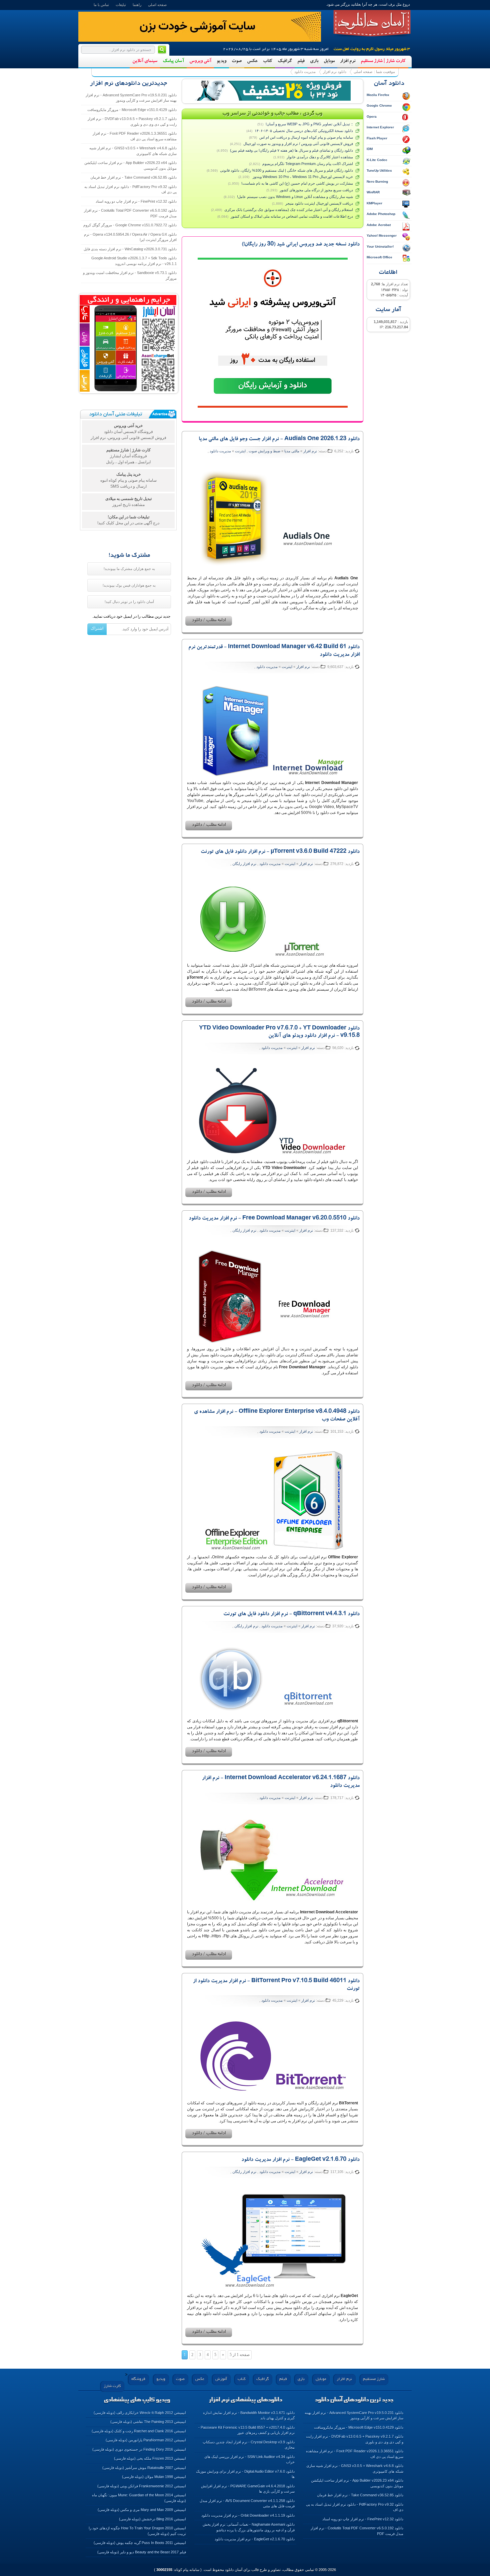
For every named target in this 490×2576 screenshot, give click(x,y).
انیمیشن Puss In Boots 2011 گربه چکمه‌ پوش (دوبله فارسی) (140, 2543)
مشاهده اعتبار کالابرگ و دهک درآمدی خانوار (320, 157)
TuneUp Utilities (379, 170)
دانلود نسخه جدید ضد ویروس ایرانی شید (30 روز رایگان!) (301, 245)
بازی (314, 61)
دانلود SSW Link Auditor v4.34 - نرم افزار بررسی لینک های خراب (249, 2459)
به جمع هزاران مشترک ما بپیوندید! (129, 569)
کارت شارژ (112, 2386)
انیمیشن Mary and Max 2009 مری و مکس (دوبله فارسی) (142, 2510)
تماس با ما (101, 5)
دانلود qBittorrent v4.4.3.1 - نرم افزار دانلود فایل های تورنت (291, 1614)
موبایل (329, 61)
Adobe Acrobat (379, 225)
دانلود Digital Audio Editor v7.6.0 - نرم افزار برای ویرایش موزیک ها (245, 2474)
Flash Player (377, 138)
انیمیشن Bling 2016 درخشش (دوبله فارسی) (152, 2519)
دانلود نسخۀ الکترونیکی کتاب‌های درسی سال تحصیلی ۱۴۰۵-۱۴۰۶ (304, 131)
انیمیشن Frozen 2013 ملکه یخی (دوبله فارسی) (150, 2458)
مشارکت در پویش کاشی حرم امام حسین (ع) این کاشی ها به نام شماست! (297, 183)
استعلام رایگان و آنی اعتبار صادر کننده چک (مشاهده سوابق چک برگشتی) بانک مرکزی (289, 210)
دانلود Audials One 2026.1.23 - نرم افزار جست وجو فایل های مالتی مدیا (279, 439)
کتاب (268, 61)
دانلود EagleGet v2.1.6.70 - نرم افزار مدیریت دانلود (300, 2160)
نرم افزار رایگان (244, 864)
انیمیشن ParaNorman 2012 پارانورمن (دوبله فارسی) (146, 2440)
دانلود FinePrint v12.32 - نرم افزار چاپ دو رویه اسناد (136, 201)
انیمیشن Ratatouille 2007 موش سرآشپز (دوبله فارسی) (144, 2468)
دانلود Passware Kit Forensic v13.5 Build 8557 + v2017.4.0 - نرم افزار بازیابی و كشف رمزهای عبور (246, 2430)
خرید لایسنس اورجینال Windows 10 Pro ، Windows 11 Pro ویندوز (302, 177)
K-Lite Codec (377, 160)
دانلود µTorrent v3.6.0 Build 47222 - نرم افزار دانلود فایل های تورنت (280, 852)
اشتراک (97, 628)
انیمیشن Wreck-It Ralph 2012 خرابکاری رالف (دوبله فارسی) (140, 2413)
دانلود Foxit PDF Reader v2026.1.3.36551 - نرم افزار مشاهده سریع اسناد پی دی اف (135, 136)
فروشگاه (138, 2379)
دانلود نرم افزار (335, 72)
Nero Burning (377, 181)
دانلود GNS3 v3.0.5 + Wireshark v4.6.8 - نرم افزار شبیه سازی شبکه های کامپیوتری (133, 151)
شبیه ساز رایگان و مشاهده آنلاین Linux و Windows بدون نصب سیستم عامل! (295, 197)
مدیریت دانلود (305, 72)
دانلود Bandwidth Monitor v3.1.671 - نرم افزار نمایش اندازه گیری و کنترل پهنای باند (249, 2415)
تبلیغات (121, 5)
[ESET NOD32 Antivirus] (273, 91)
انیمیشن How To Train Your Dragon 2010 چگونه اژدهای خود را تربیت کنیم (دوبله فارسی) (137, 2531)
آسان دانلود (372, 23)
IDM (370, 149)
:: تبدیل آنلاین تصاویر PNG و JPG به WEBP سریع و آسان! (309, 124)
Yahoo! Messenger (382, 235)
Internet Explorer (380, 127)
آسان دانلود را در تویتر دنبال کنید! (129, 602)
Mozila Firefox (378, 95)
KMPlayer (374, 203)
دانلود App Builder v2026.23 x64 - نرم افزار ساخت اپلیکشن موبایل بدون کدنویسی (130, 165)
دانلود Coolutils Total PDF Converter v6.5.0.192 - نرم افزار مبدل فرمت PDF (130, 213)
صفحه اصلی (157, 5)
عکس (252, 61)
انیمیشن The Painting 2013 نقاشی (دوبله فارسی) (148, 2422)
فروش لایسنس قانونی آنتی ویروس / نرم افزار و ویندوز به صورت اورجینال (298, 144)
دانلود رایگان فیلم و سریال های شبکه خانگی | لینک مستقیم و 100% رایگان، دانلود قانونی (286, 170)
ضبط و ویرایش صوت (264, 451)
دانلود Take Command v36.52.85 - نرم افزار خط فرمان (133, 177)
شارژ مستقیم (374, 2379)
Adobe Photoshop (381, 214)
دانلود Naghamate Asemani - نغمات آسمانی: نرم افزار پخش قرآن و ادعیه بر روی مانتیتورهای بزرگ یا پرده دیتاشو (249, 2527)
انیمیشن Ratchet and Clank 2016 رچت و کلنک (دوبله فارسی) (139, 2431)
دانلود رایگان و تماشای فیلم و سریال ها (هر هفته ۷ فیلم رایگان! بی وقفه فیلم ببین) (291, 150)
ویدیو (221, 61)
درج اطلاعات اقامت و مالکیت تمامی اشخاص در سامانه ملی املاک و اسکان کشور (292, 216)
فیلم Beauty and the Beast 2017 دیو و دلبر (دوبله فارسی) (142, 2552)
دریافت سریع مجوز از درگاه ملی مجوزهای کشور (316, 190)
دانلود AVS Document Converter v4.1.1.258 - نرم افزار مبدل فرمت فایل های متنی (247, 2503)
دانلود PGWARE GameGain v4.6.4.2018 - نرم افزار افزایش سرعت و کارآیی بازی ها (248, 2489)
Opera (372, 116)
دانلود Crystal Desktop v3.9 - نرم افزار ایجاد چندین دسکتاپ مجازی (249, 2445)
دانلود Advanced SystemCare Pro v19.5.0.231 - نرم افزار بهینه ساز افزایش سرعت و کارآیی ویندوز (131, 98)
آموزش (221, 2379)
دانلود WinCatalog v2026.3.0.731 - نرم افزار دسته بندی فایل (130, 249)
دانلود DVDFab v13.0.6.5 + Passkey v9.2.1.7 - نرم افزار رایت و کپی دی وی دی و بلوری (132, 121)
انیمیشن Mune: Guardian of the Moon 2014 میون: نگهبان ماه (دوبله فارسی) (139, 2498)
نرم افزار (348, 61)
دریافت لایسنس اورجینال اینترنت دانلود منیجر (319, 203)
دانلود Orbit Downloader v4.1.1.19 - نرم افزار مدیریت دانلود (248, 2515)
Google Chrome (379, 105)
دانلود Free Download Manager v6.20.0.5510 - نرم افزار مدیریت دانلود (274, 1219)
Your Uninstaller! (380, 246)
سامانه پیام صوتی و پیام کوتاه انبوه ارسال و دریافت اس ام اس (306, 137)
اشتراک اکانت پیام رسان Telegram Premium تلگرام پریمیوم (308, 164)
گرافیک (285, 61)
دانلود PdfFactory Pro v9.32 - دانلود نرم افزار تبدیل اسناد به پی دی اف (130, 189)
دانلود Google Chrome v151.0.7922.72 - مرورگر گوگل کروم (130, 225)
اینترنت (240, 451)
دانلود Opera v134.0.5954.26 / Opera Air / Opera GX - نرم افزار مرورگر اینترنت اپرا (130, 237)
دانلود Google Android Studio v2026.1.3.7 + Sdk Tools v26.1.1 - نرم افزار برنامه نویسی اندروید (134, 261)
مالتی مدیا (292, 451)
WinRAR (373, 192)
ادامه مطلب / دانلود (209, 621)
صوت (237, 61)
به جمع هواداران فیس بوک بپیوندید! (129, 585)
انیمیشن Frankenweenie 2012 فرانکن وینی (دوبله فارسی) (142, 2486)
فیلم (301, 61)
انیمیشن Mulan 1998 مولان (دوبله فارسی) (154, 2477)
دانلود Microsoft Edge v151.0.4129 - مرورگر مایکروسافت (132, 110)
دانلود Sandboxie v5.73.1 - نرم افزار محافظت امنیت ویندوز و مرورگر (130, 275)
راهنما (137, 5)
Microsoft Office (379, 257)
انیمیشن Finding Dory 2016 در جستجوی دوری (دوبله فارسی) (139, 2449)
